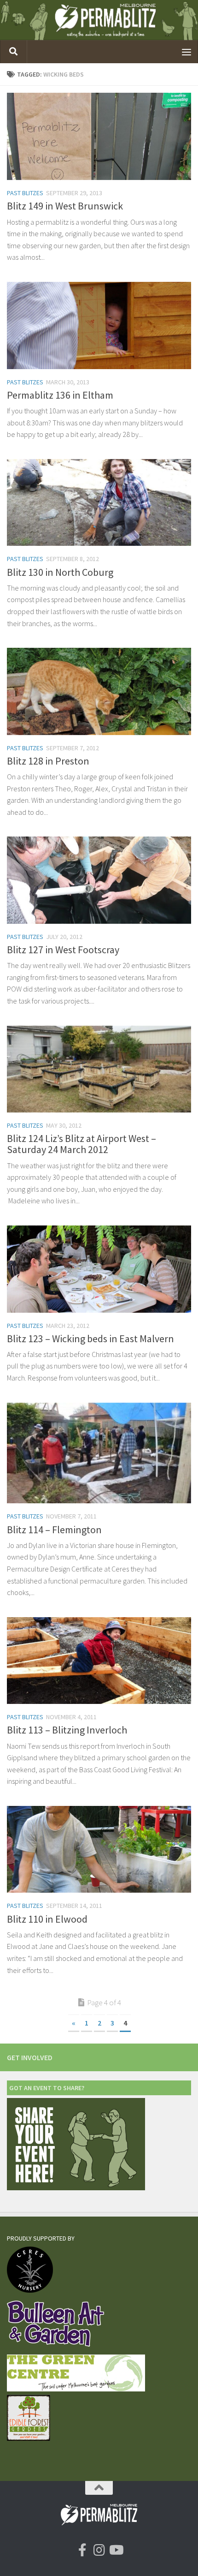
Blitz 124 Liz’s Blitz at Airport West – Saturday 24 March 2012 (82, 1144)
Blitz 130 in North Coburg (60, 572)
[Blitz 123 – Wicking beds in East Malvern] (99, 1269)
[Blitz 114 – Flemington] (99, 1453)
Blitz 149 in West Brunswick (65, 206)
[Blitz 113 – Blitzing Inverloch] (99, 1661)
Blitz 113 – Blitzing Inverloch (67, 1730)
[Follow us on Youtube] (116, 2550)
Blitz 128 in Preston (48, 761)
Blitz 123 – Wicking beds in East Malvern (90, 1339)
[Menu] (186, 52)
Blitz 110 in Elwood (47, 1919)
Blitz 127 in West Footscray (63, 950)
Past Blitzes (25, 193)
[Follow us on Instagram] (99, 2550)
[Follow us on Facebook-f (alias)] (82, 2550)
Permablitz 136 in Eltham (60, 395)
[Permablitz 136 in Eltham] (99, 326)
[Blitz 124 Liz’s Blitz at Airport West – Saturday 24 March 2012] (99, 1069)
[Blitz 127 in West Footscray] (99, 880)
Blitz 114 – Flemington (54, 1530)
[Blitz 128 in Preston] (99, 691)
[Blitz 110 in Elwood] (99, 1849)
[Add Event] (76, 2188)
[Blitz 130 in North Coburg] (99, 502)
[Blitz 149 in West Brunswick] (99, 136)
